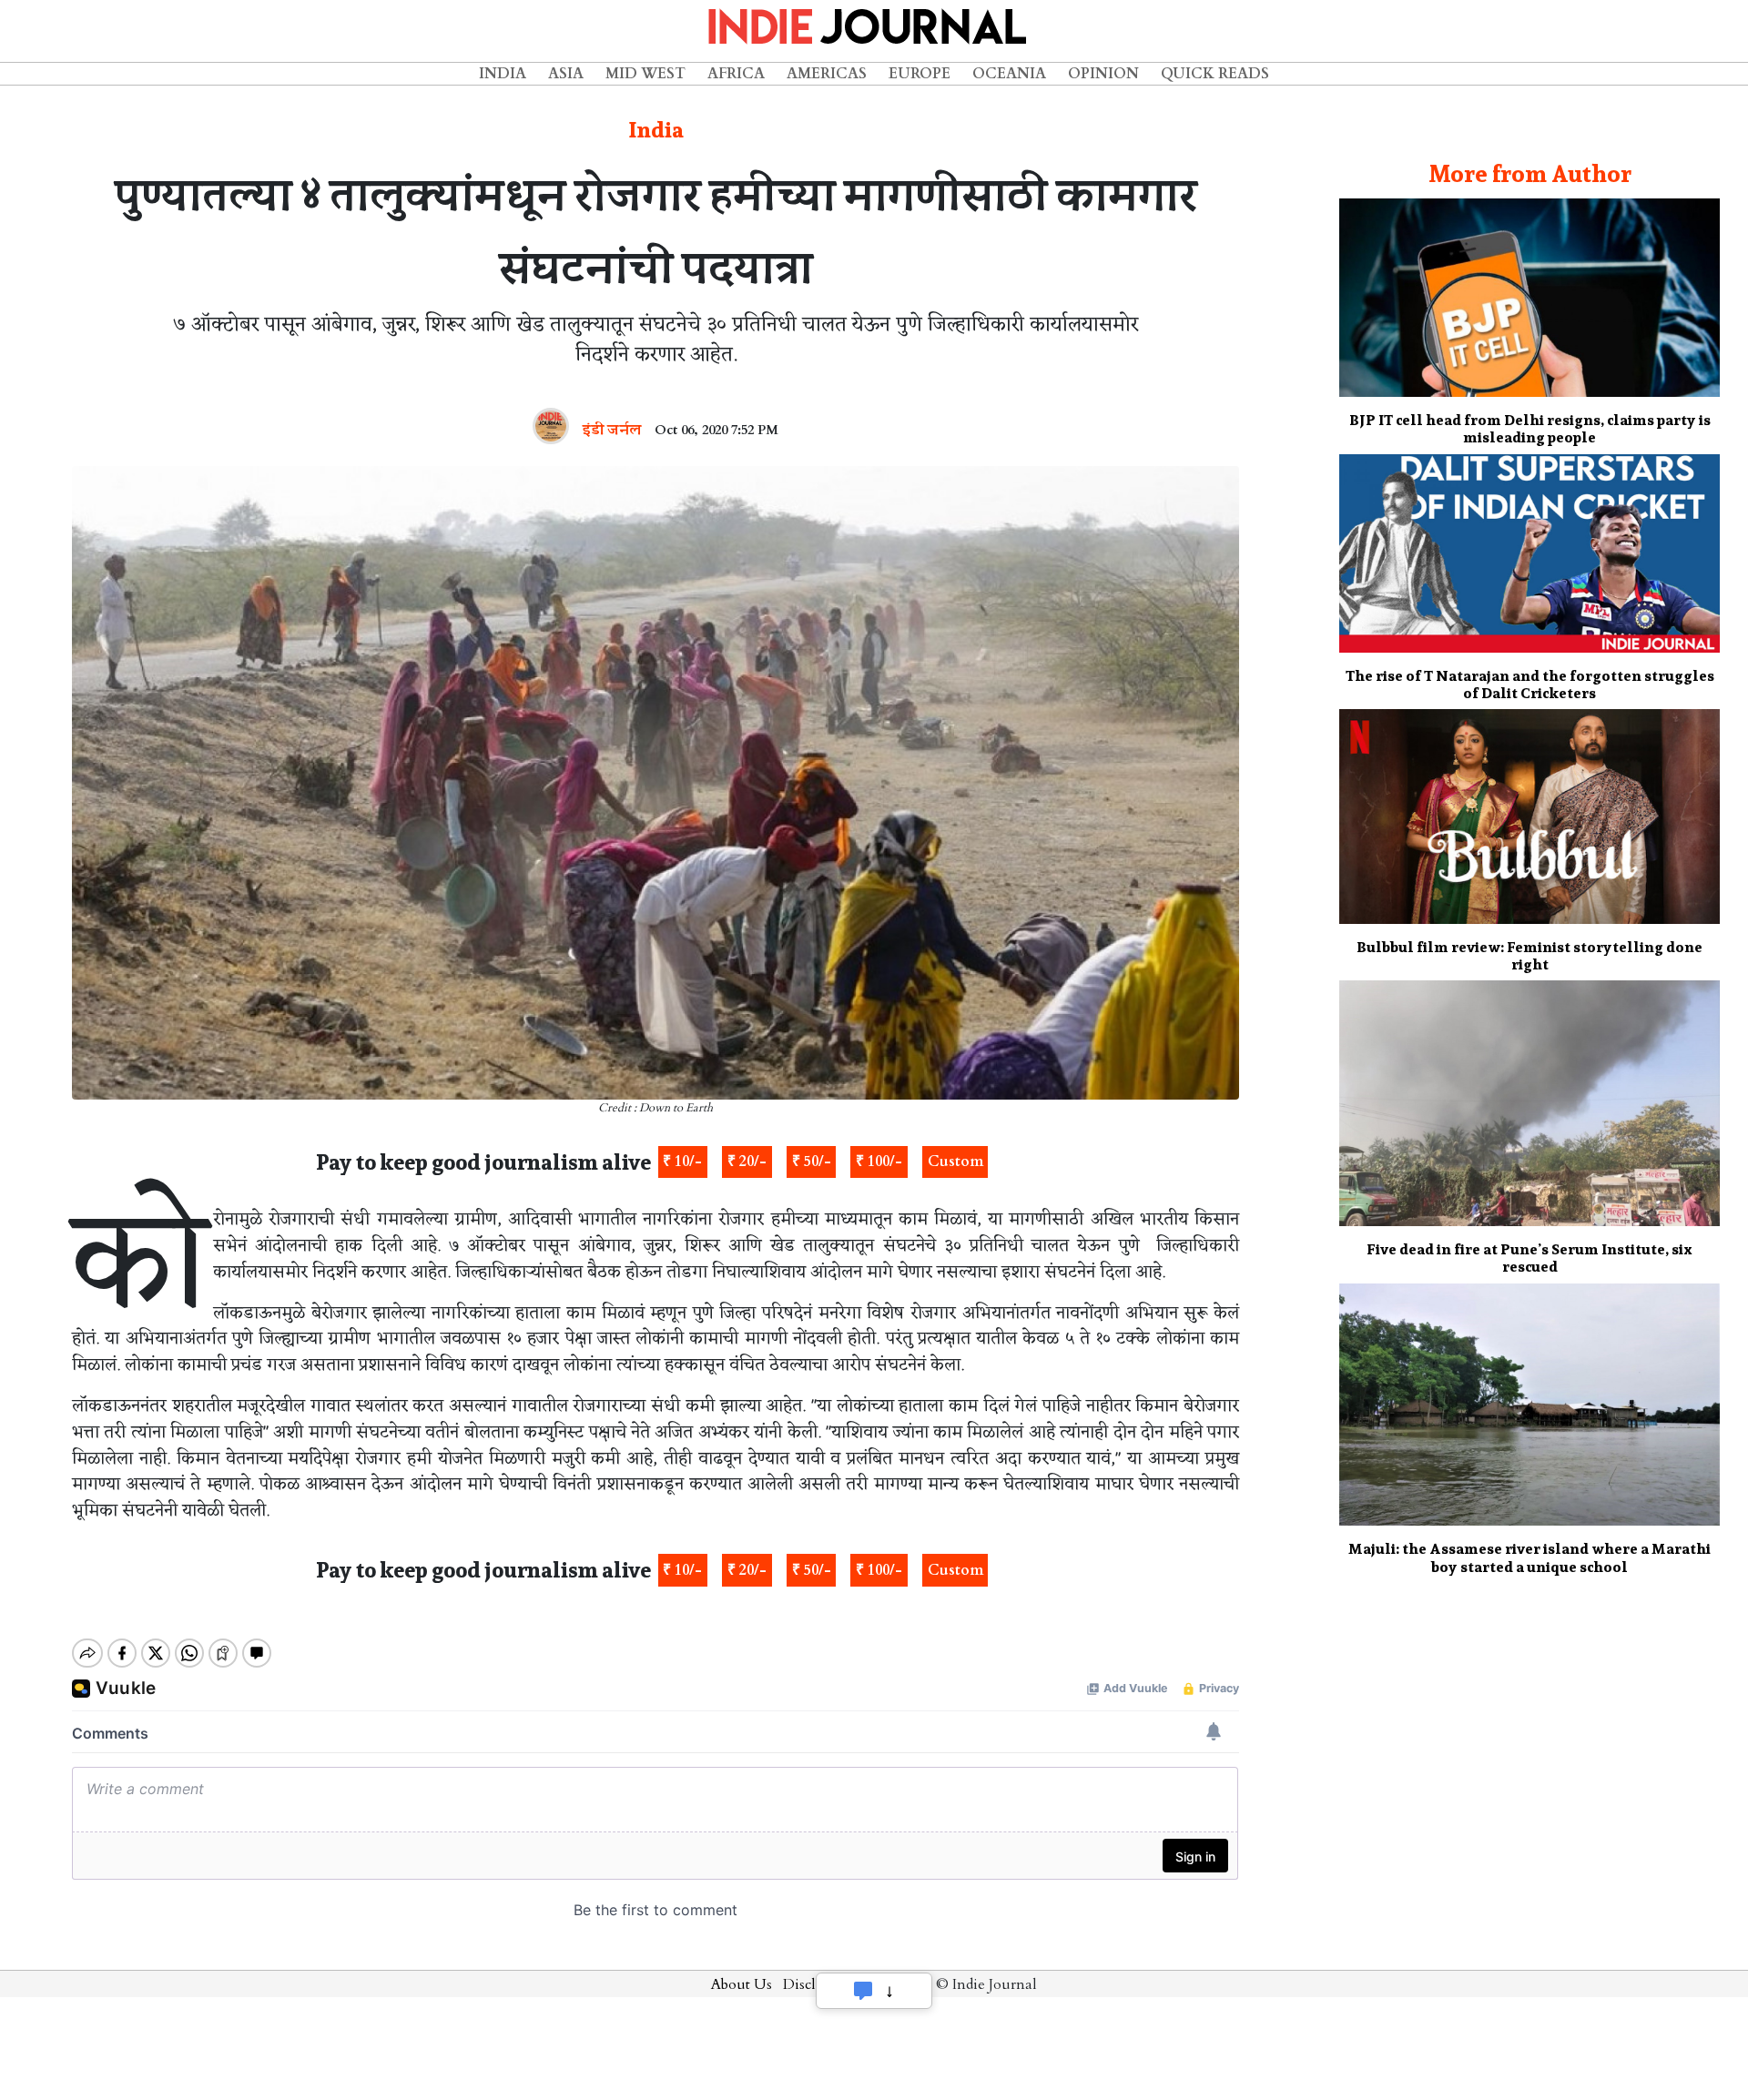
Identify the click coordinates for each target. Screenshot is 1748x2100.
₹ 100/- (879, 1162)
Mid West (645, 74)
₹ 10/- (682, 1162)
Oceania (1009, 74)
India (503, 74)
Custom (955, 1162)
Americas (827, 74)
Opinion (1103, 74)
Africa (736, 74)
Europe (920, 74)
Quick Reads (1215, 74)
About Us (742, 1984)
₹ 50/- (812, 1162)
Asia (566, 74)
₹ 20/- (747, 1162)
